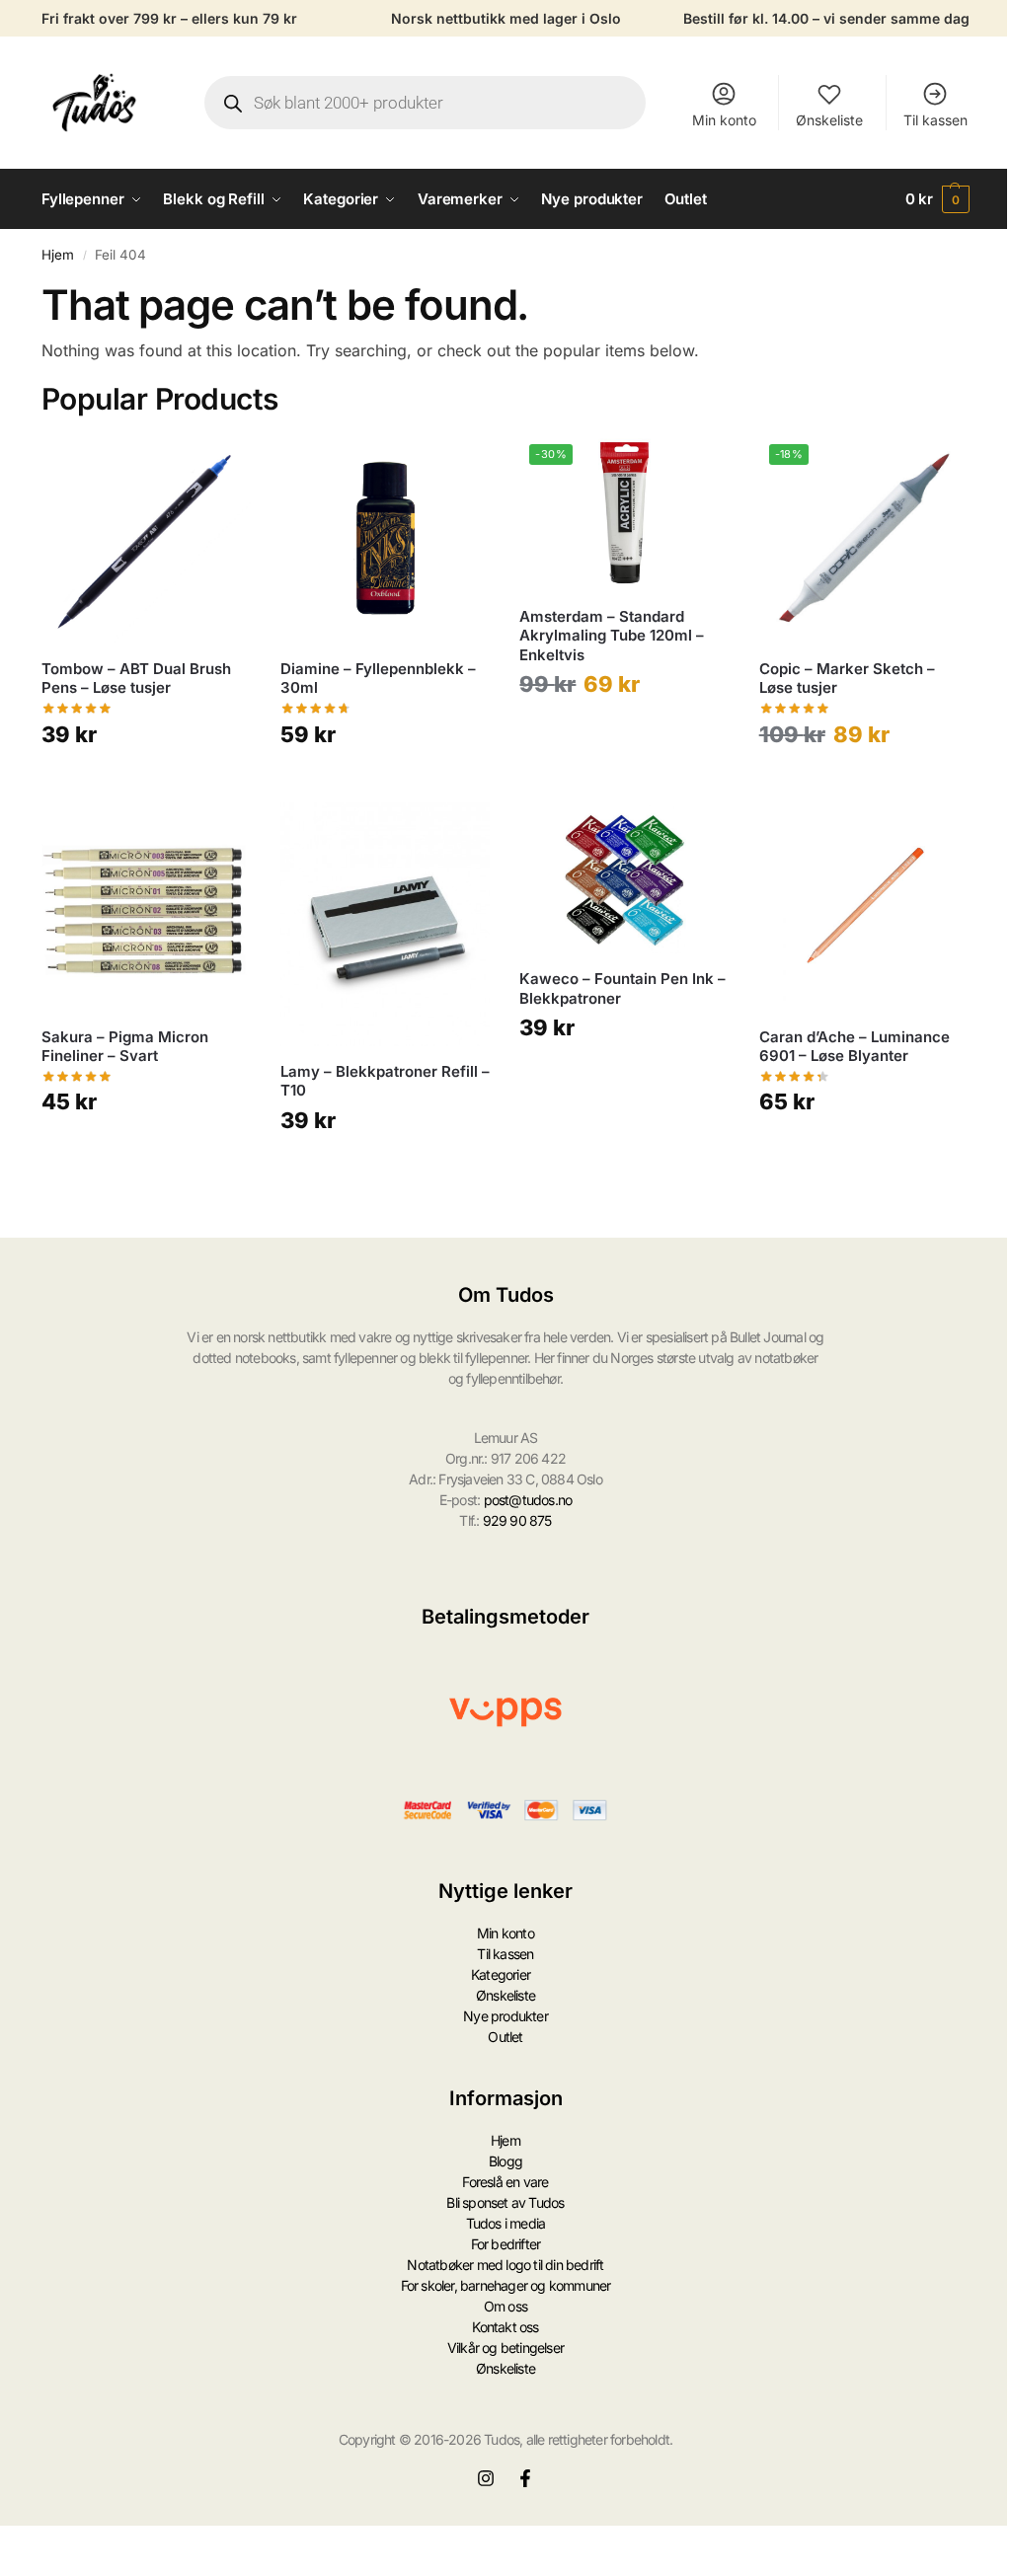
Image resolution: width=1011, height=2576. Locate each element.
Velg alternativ (147, 782)
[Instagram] (486, 2478)
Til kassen (935, 120)
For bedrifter (506, 2244)
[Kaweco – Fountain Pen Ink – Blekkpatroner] (624, 878)
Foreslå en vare (505, 2182)
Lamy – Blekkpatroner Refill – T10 (385, 1081)
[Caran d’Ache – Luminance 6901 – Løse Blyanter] (864, 907)
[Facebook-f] (525, 2478)
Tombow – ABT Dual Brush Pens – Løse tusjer (136, 679)
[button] (938, 199)
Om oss (505, 2306)
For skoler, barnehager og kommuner (506, 2285)
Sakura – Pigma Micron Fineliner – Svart (125, 1047)
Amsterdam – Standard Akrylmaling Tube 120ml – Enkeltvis (612, 636)
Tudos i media (506, 2223)
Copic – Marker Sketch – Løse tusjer (847, 679)
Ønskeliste (829, 120)
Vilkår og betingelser (505, 2348)
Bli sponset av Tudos (505, 2202)
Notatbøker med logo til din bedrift (505, 2265)
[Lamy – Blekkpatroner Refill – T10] (385, 924)
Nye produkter (505, 2016)
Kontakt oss (505, 2327)
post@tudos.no (528, 1500)
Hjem (58, 255)
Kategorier (501, 1974)
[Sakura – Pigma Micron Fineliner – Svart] (146, 907)
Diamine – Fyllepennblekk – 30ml (378, 679)
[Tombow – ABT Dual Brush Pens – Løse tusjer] (146, 539)
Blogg (505, 2161)
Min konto (724, 120)
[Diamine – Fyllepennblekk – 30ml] (385, 539)
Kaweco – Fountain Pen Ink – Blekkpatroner (622, 988)
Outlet (505, 2037)
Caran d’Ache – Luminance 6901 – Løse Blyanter (855, 1047)
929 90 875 (517, 1520)
